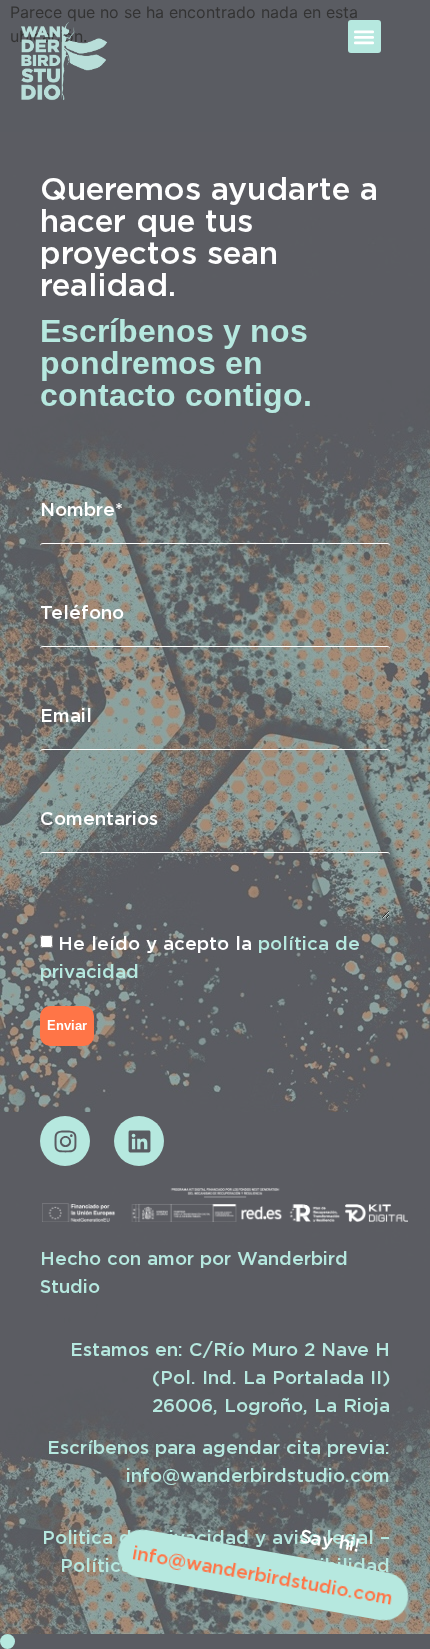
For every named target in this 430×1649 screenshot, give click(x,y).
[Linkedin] (139, 1141)
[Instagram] (65, 1141)
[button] (364, 36)
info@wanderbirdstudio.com (262, 1575)
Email (66, 715)
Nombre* (81, 509)
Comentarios (99, 818)
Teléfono (82, 612)
